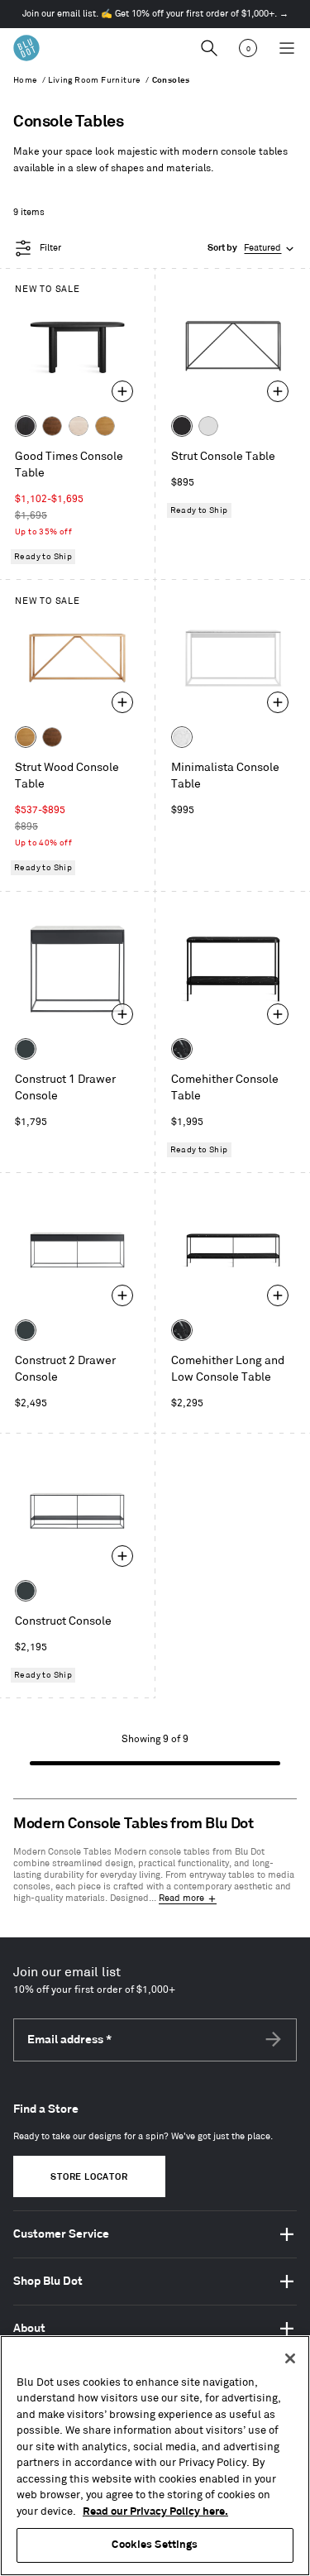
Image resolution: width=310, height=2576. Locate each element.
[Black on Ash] (26, 426)
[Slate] (182, 426)
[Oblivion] (26, 1049)
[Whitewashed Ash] (79, 426)
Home (26, 80)
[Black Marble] (182, 1049)
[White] (208, 426)
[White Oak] (105, 426)
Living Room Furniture (94, 80)
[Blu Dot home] (26, 48)
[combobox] (252, 249)
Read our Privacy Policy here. (155, 2511)
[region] (155, 2456)
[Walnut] (52, 426)
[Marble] (182, 737)
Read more (181, 1898)
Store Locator (89, 2177)
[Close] (290, 2358)
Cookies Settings (155, 2545)
